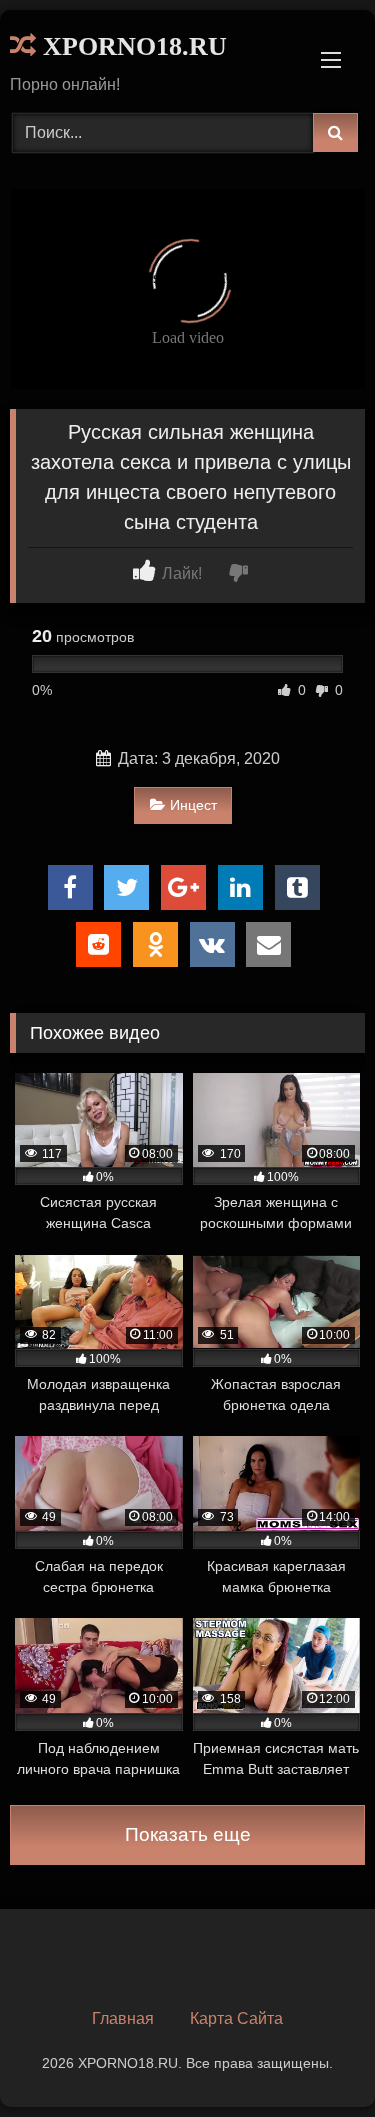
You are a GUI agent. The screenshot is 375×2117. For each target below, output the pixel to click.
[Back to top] (313, 2057)
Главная (123, 2018)
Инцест (193, 805)
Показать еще (188, 1834)
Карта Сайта (236, 2018)
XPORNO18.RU (131, 46)
